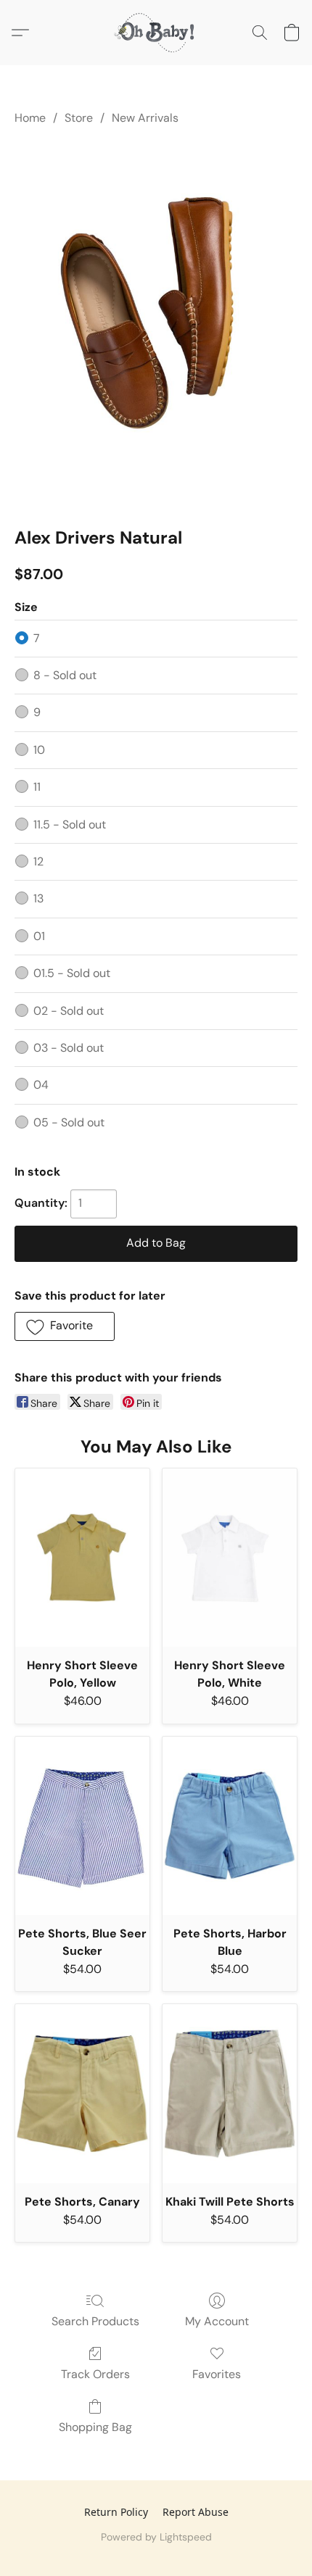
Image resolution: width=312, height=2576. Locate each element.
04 (41, 1085)
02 (69, 1011)
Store (79, 118)
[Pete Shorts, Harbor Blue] (230, 1826)
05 (69, 1122)
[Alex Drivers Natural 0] (156, 323)
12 (38, 861)
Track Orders (95, 2374)
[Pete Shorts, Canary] (82, 2094)
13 (38, 898)
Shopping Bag (95, 2427)
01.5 (72, 973)
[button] (156, 33)
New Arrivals (145, 118)
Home (30, 118)
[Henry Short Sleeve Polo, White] (230, 1558)
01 (39, 936)
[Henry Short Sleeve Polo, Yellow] (82, 1558)
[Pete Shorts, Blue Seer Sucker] (82, 1826)
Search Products (95, 2321)
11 (37, 787)
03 (69, 1048)
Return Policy (116, 2512)
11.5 (70, 824)
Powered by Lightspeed (156, 2537)
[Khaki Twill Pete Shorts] (230, 2094)
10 (39, 750)
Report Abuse (196, 2512)
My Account (217, 2321)
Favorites (217, 2374)
